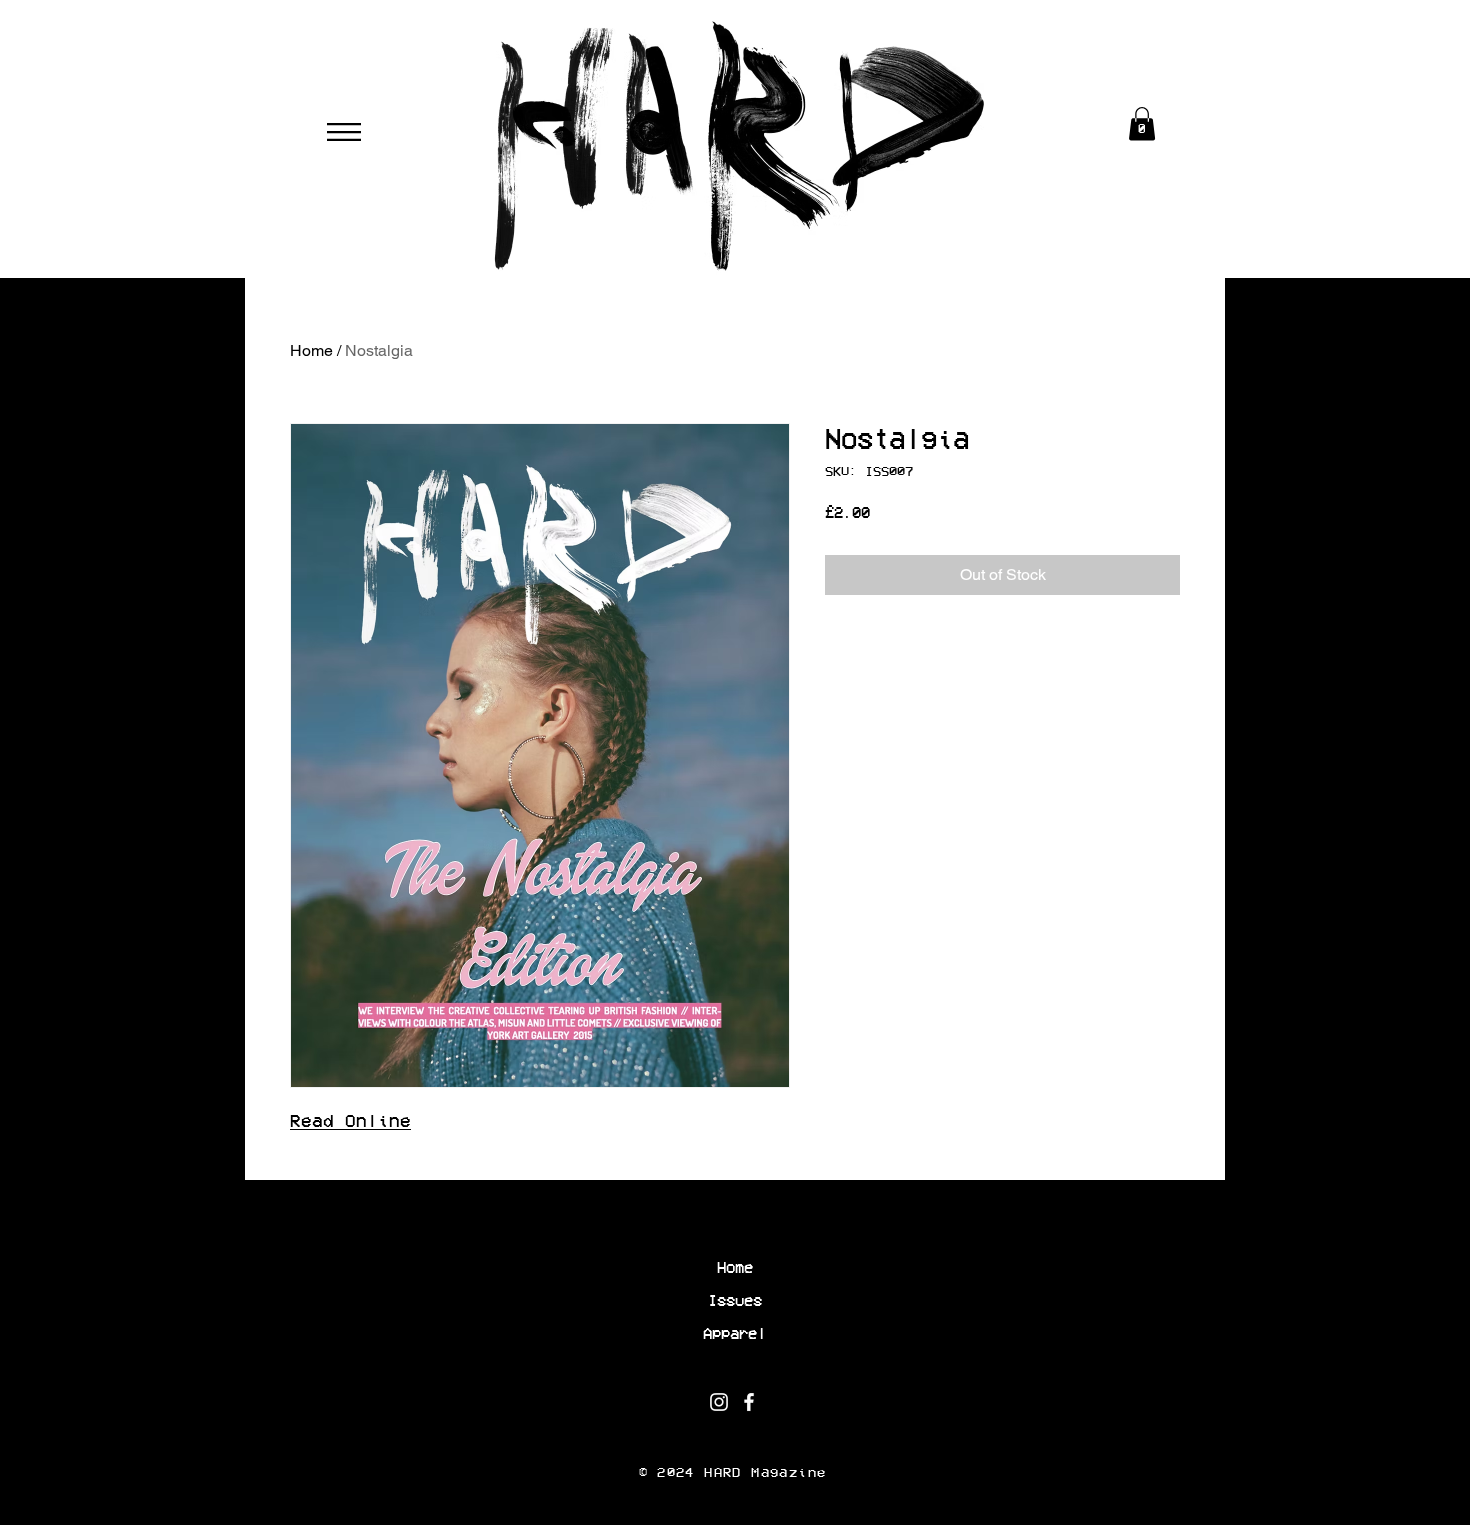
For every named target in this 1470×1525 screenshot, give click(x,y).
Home (311, 350)
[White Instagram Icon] (719, 1402)
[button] (344, 132)
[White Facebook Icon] (749, 1402)
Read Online (350, 1121)
